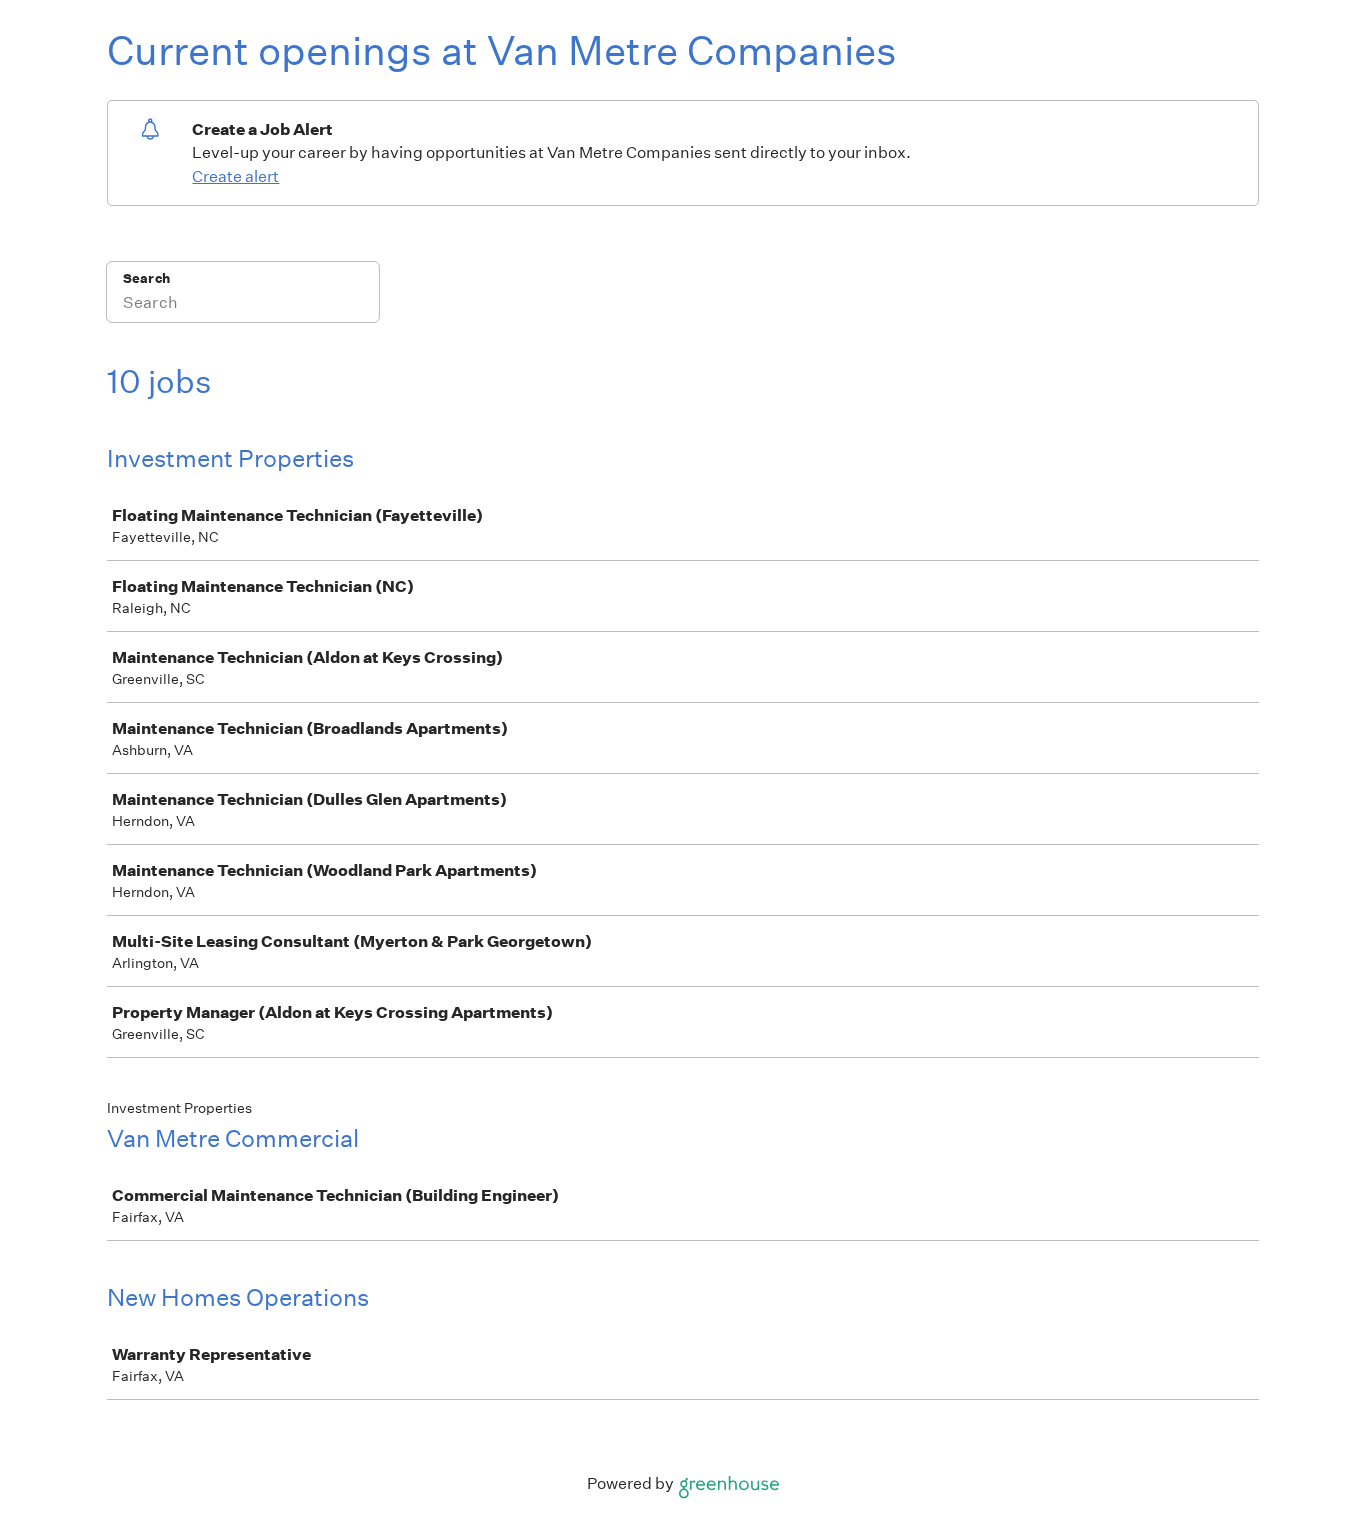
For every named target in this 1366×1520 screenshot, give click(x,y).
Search (146, 278)
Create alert (235, 176)
